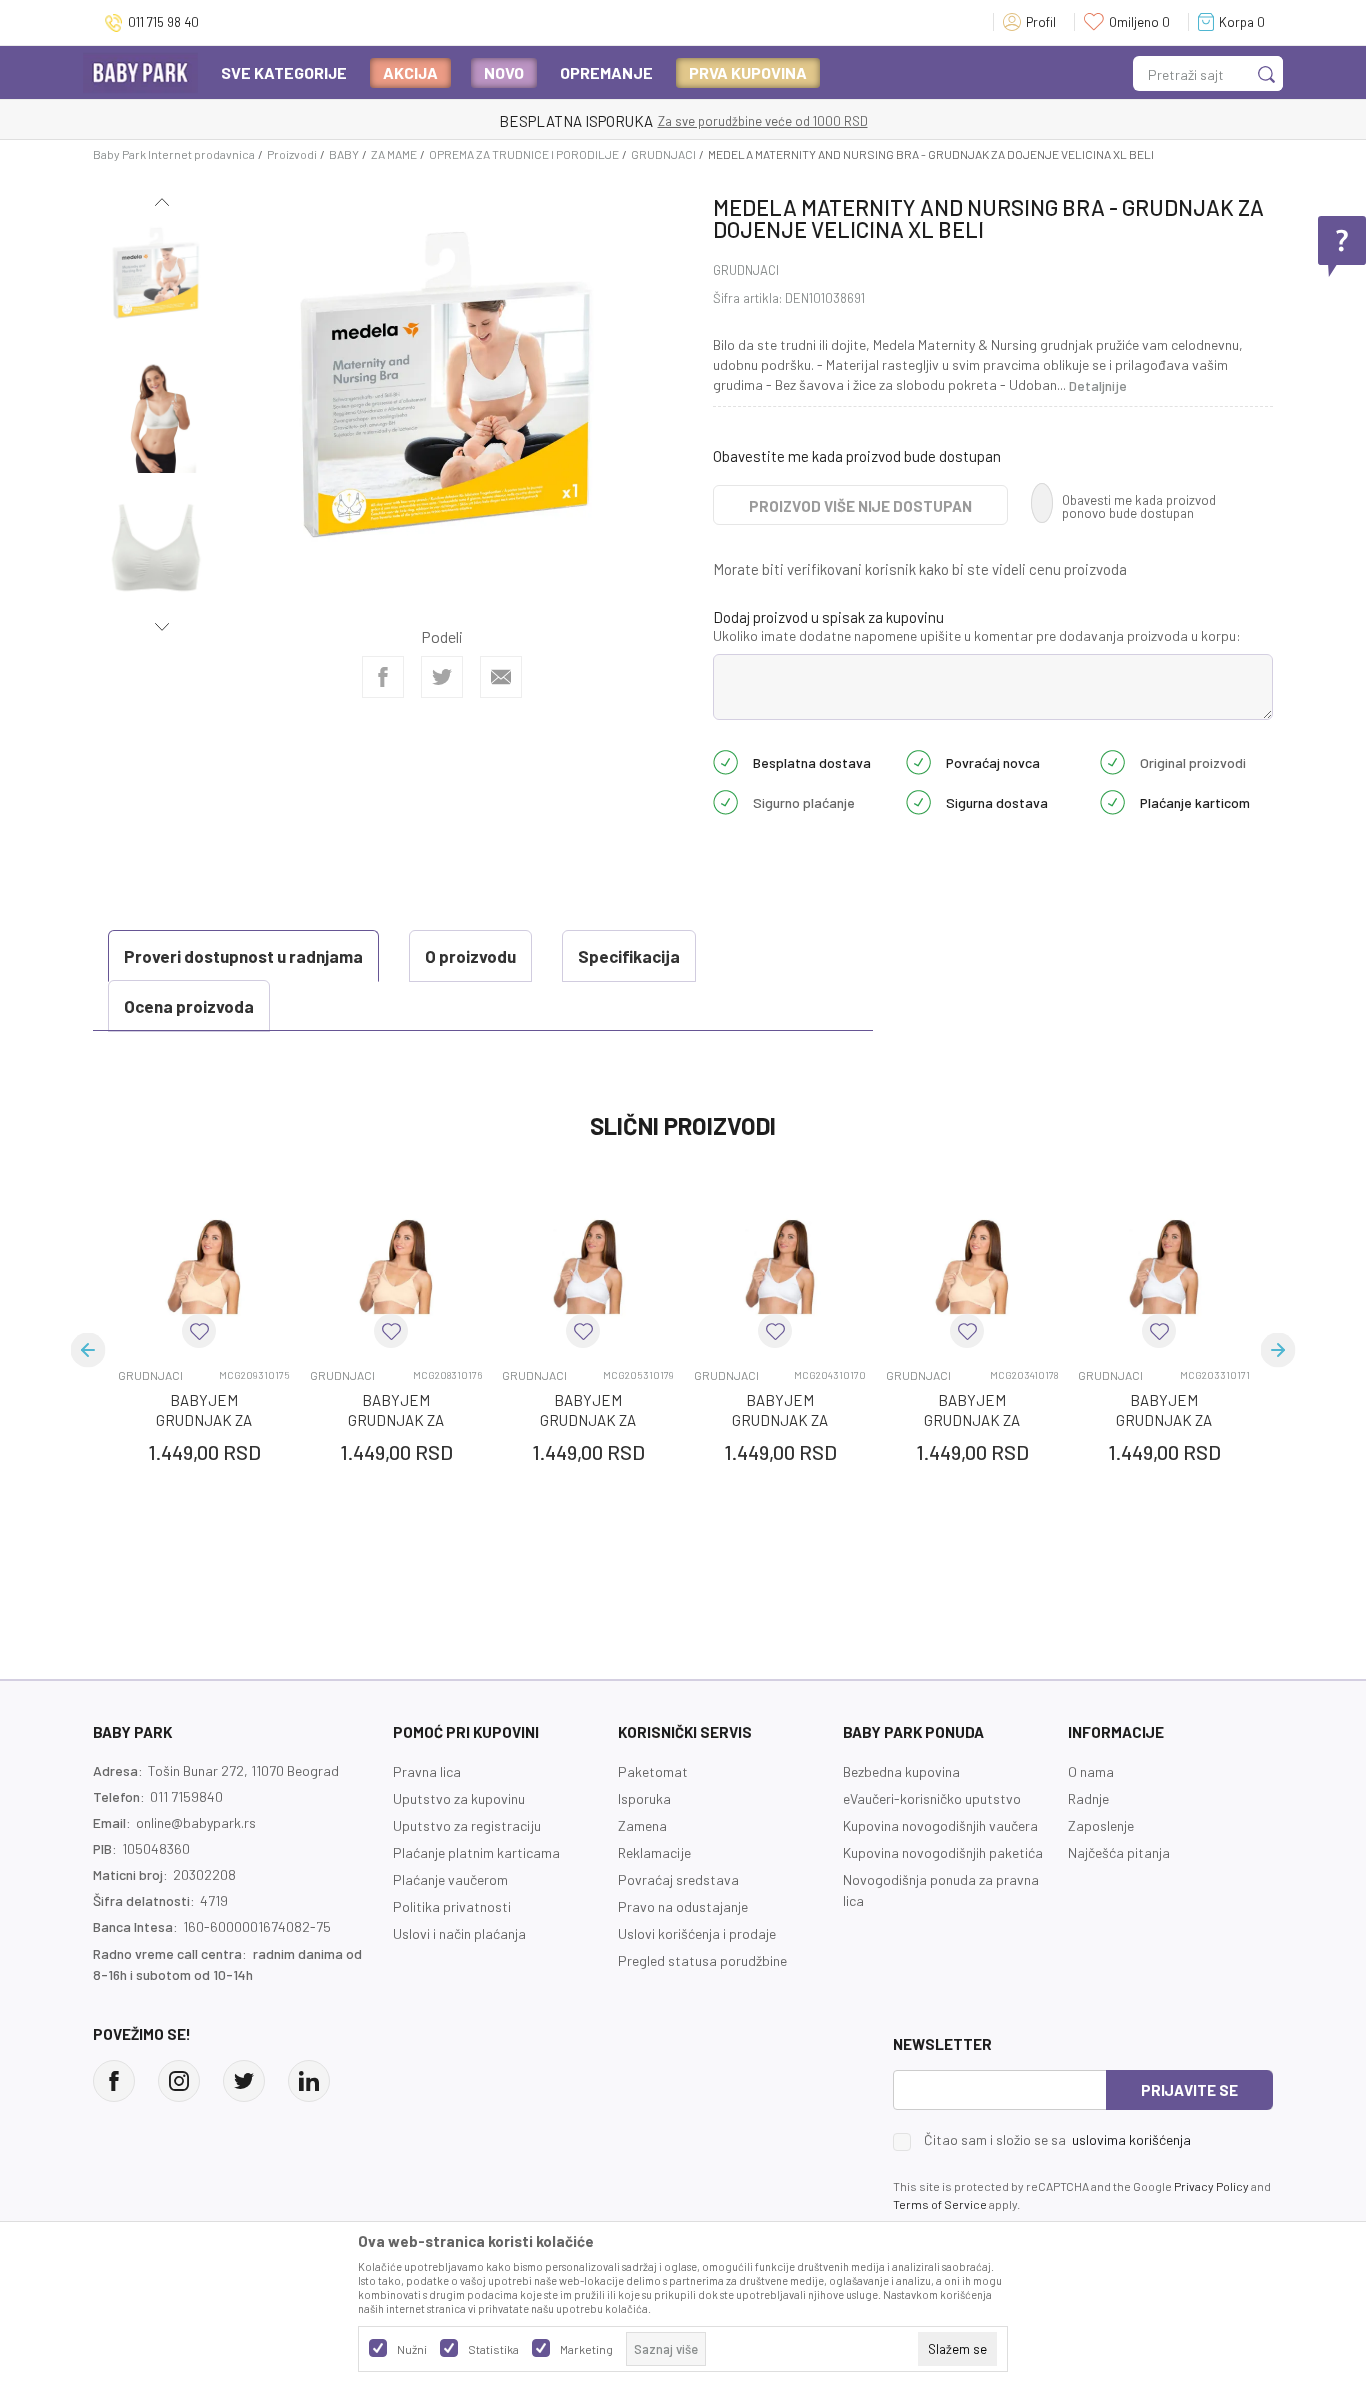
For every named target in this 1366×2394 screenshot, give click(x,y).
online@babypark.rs (196, 1822)
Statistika (493, 2349)
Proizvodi (292, 154)
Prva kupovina (748, 72)
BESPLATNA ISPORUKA (576, 121)
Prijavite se (1189, 2090)
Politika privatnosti (452, 1906)
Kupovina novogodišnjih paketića (943, 1852)
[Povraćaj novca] (918, 761)
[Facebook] (383, 677)
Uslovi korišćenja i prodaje (697, 1933)
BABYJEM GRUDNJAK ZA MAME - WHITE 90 (1164, 1420)
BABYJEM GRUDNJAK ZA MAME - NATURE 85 (396, 1420)
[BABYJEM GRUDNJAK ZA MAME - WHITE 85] (780, 1267)
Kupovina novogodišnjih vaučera (940, 1825)
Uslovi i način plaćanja (459, 1933)
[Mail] (501, 677)
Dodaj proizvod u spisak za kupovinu (828, 617)
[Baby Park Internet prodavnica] (140, 71)
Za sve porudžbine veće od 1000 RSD (763, 121)
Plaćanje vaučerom (450, 1879)
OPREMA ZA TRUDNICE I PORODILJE (524, 154)
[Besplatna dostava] (725, 761)
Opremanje (606, 72)
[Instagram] (179, 2081)
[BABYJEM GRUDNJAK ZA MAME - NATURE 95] (972, 1267)
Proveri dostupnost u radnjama (243, 956)
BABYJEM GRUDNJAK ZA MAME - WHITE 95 (588, 1420)
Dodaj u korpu (235, 1569)
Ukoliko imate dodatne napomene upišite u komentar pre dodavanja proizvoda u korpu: (977, 635)
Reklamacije (654, 1852)
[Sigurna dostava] (918, 801)
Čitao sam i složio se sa (1057, 2140)
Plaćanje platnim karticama (476, 1852)
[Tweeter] (244, 2081)
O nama (1091, 1771)
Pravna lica (427, 1771)
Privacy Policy (1211, 2186)
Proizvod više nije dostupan (860, 506)
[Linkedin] (309, 2081)
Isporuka (644, 1798)
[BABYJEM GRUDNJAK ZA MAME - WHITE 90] (1164, 1267)
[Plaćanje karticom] (1112, 801)
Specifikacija (629, 956)
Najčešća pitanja (1119, 1852)
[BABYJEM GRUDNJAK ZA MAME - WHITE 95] (588, 1267)
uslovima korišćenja (1131, 2139)
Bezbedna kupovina (901, 1771)
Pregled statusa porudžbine (702, 1960)
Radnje (1088, 1798)
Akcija (410, 72)
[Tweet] (442, 677)
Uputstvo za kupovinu (459, 1798)
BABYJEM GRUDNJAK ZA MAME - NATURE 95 (972, 1420)
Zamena (642, 1825)
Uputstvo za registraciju (467, 1825)
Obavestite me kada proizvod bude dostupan (857, 456)
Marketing (586, 2349)
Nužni (412, 2349)
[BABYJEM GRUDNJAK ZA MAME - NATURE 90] (204, 1267)
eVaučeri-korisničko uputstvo (932, 1798)
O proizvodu (470, 956)
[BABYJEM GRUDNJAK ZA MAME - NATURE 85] (396, 1267)
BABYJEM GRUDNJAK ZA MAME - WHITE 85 (780, 1420)
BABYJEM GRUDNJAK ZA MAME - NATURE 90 (204, 1420)
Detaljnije (1098, 385)
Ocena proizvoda (189, 1006)
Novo (504, 72)
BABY (344, 154)
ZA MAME (394, 154)
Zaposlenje (1101, 1825)
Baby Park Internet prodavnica (174, 154)
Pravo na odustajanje (683, 1906)
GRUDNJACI (663, 154)
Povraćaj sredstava (678, 1879)
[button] (199, 1331)
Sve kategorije (284, 72)
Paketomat (653, 1771)
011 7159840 (186, 1796)
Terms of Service (940, 2204)
